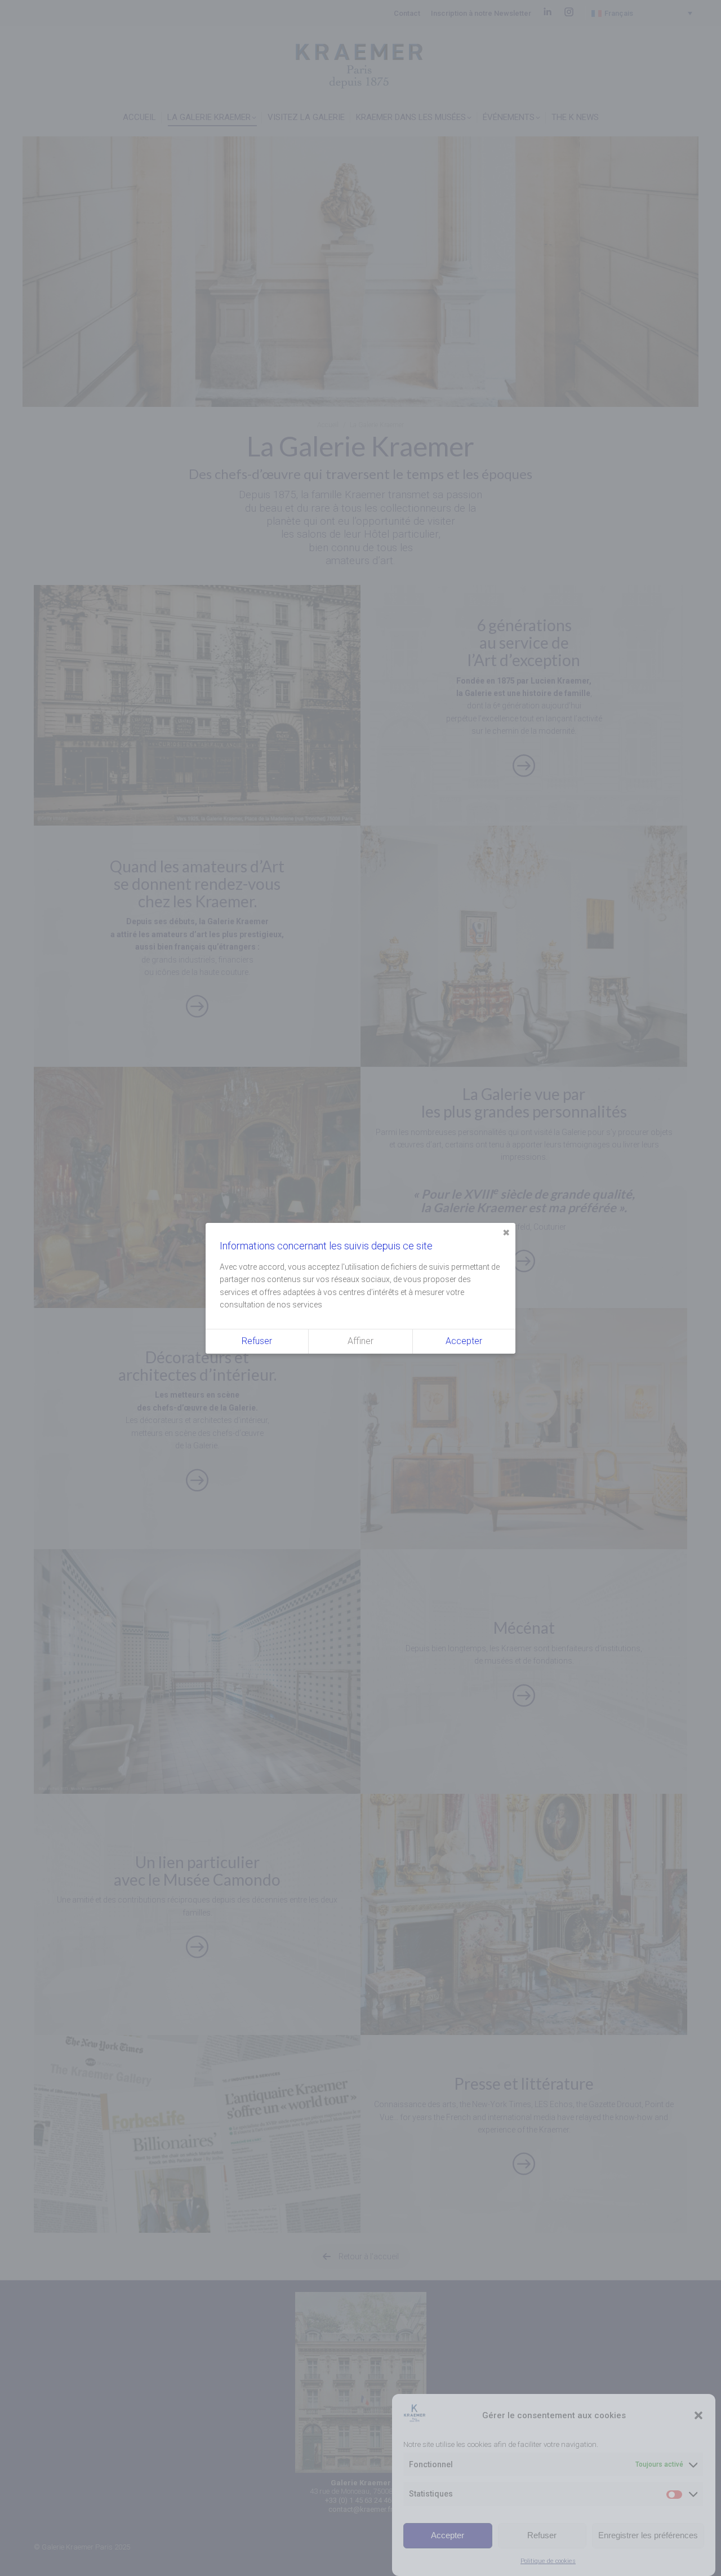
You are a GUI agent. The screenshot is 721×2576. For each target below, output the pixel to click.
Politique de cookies (548, 2561)
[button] (698, 2415)
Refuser (542, 2535)
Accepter (448, 2535)
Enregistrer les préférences (648, 2535)
